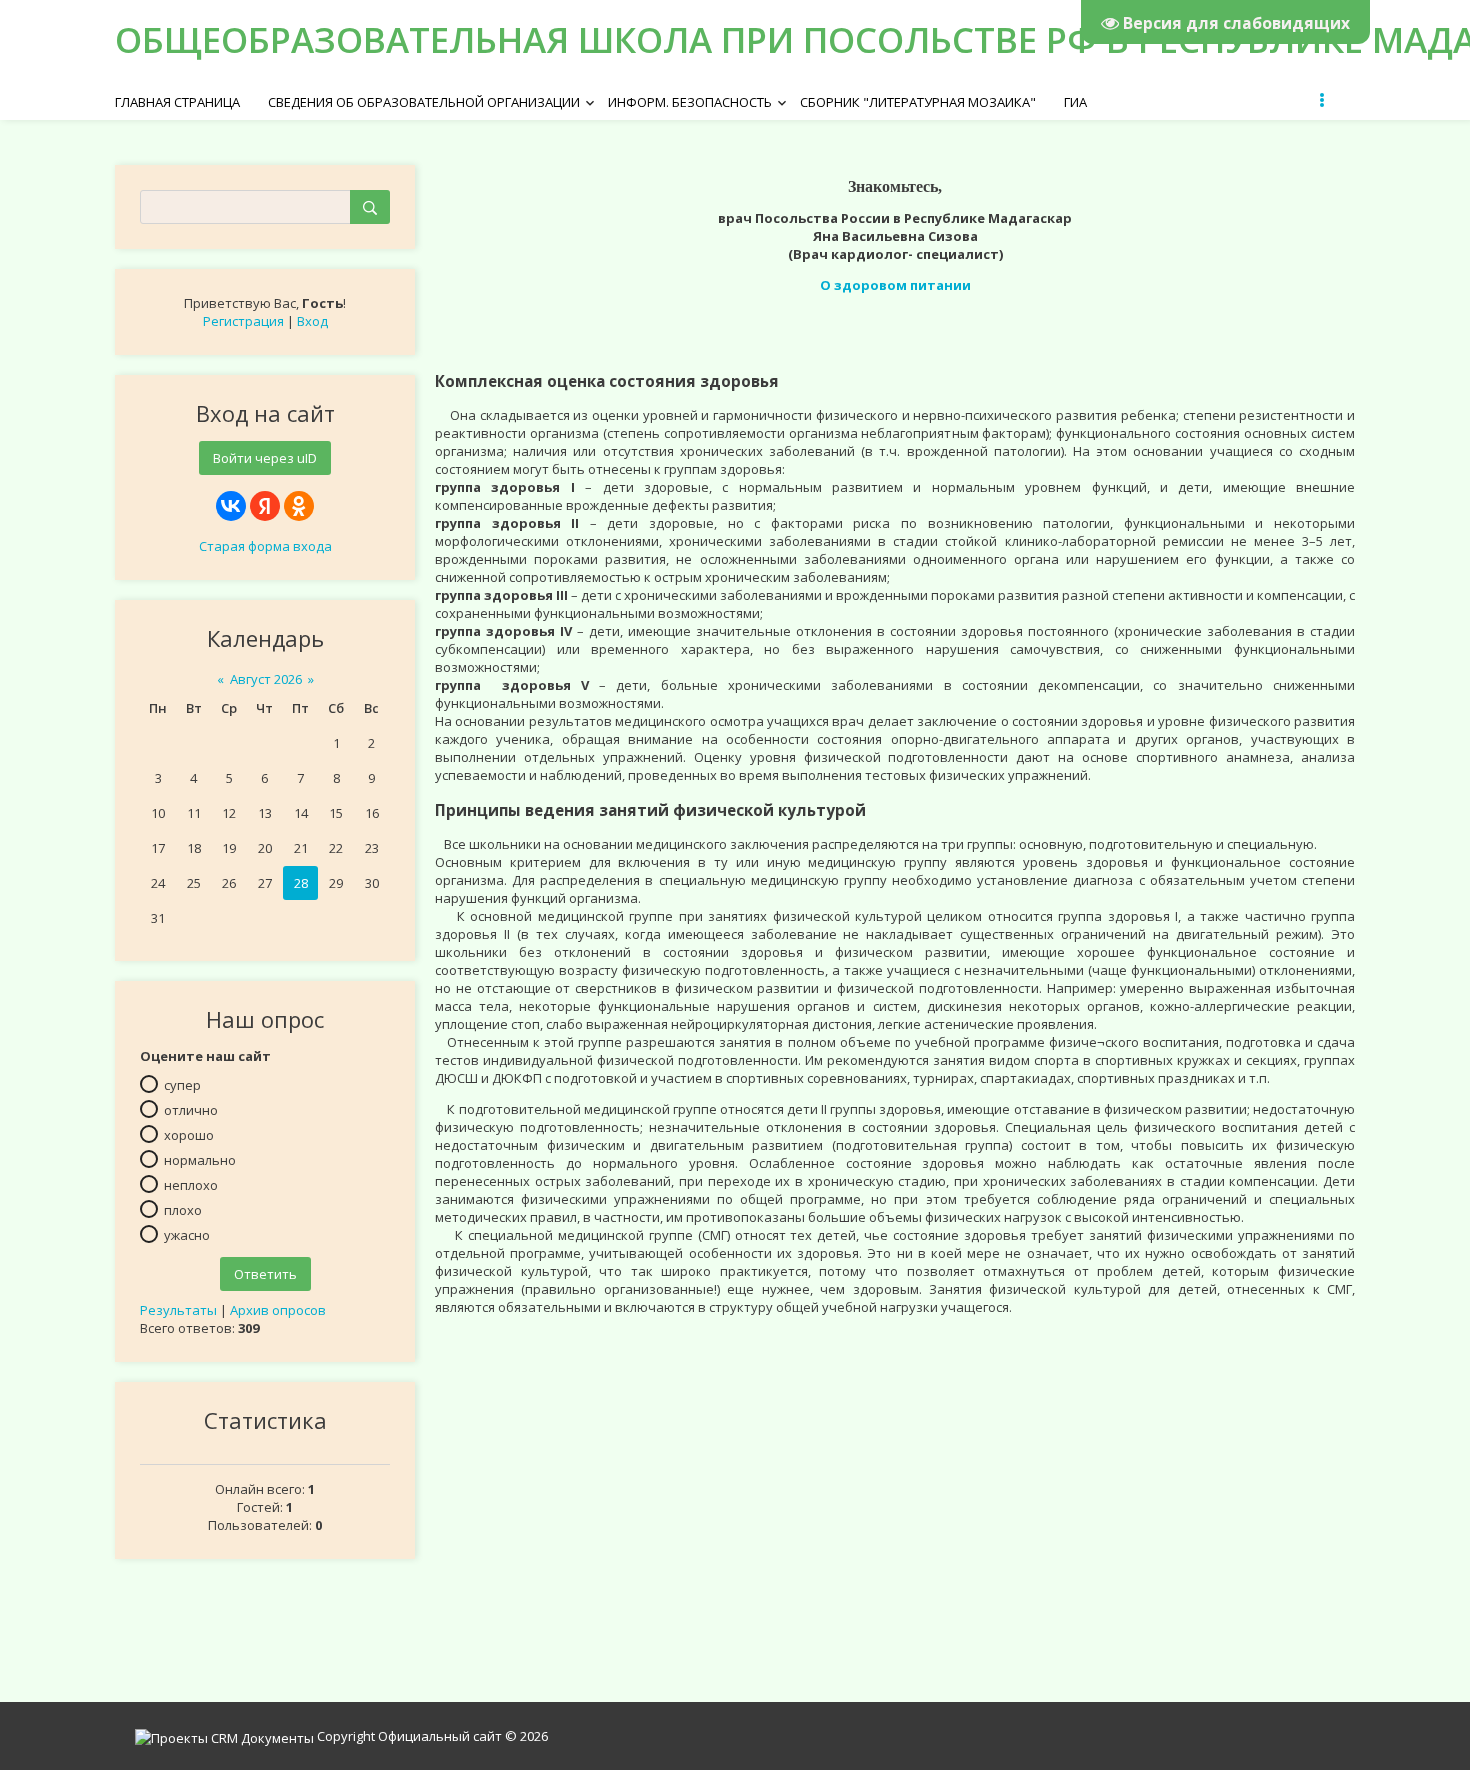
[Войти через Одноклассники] (299, 506)
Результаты (178, 1310)
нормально (200, 1160)
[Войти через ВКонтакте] (231, 506)
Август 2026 (266, 679)
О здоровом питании (895, 285)
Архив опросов (278, 1310)
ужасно (187, 1235)
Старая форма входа (265, 546)
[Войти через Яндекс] (265, 506)
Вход (312, 321)
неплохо (191, 1185)
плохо (183, 1210)
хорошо (189, 1135)
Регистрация (243, 321)
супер (182, 1085)
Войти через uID (265, 458)
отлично (191, 1110)
